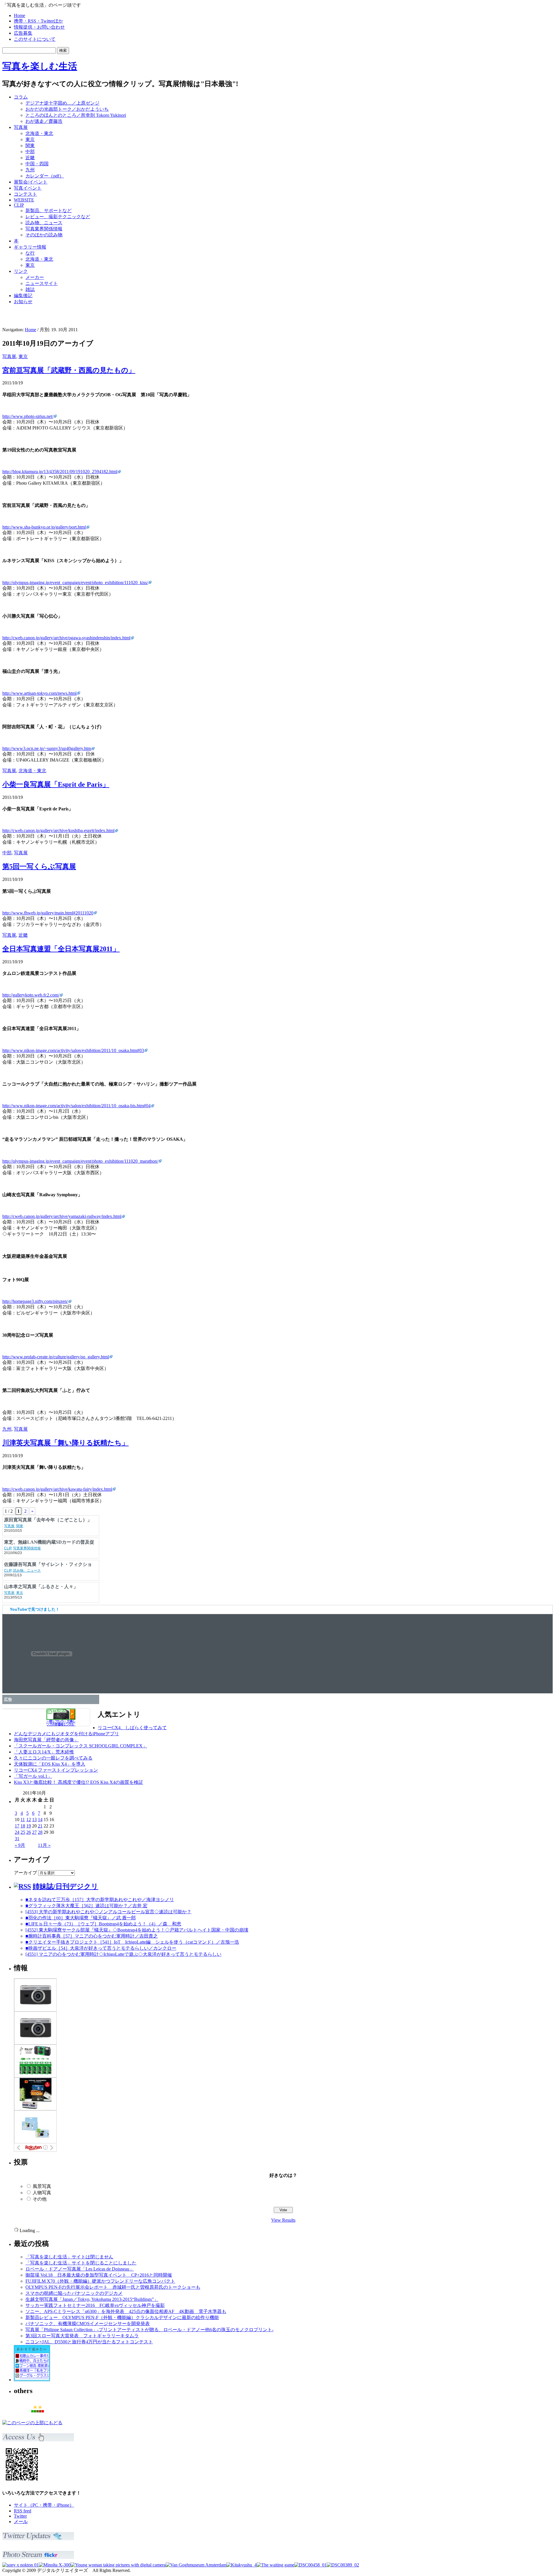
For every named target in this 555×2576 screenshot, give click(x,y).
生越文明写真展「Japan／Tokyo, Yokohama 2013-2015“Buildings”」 (92, 2299)
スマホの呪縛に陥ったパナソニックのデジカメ (74, 2293)
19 (29, 1826)
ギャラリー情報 (30, 247)
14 (40, 1820)
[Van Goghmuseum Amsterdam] (196, 2565)
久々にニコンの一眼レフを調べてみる (53, 1758)
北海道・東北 (39, 133)
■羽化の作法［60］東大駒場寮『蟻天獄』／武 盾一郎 (81, 1918)
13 (34, 1820)
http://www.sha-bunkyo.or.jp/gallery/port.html (44, 527)
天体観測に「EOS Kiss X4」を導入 (50, 1764)
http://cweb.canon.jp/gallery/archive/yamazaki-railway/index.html (62, 1216)
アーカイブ (25, 1873)
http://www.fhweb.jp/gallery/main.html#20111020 (48, 913)
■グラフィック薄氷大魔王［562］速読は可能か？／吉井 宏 (86, 1906)
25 (23, 1832)
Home (20, 15)
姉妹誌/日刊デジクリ (65, 1886)
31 (17, 1839)
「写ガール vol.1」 (33, 1776)
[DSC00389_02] (343, 2565)
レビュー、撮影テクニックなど (58, 217)
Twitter (20, 2516)
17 (17, 1826)
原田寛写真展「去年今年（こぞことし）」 (48, 1542)
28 (40, 1832)
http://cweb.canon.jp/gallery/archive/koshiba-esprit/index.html (58, 830)
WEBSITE (24, 200)
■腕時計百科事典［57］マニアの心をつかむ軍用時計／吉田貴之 (92, 1936)
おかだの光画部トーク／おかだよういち (67, 109)
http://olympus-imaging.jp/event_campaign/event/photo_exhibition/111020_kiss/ (75, 583)
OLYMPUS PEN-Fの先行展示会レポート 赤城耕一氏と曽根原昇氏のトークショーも (113, 2287)
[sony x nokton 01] (21, 2565)
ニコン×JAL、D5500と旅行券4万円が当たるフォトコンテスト (89, 2342)
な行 (30, 253)
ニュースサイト (42, 283)
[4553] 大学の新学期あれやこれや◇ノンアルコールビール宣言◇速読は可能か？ (108, 1912)
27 (34, 1832)
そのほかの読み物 (44, 235)
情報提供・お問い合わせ (39, 27)
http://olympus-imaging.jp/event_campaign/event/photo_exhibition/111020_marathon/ (80, 1161)
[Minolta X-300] (55, 2565)
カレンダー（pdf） (45, 176)
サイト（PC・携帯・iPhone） (44, 2505)
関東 (30, 146)
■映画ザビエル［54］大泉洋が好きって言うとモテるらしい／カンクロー (101, 1948)
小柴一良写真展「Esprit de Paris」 (56, 784)
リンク (21, 271)
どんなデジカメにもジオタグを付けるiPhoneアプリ (66, 1734)
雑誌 (30, 289)
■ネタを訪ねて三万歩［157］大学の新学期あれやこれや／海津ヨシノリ (100, 1900)
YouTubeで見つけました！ (35, 1609)
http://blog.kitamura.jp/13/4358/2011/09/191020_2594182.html (60, 472)
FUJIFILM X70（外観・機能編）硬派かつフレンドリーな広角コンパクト (100, 2281)
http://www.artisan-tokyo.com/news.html (39, 693)
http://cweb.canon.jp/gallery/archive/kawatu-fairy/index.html (57, 1489)
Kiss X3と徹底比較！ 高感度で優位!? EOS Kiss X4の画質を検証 (78, 1782)
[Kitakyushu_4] (242, 2565)
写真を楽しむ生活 (40, 66)
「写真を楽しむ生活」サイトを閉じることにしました (81, 2263)
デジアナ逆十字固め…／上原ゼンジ (62, 103)
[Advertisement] (479, 103)
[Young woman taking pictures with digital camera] (118, 2565)
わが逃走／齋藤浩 (44, 121)
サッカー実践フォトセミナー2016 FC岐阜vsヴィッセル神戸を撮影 (95, 2305)
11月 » (44, 1845)
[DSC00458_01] (310, 2565)
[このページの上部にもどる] (32, 2423)
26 (29, 1832)
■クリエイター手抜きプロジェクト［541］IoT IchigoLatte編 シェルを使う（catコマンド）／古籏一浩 (132, 1942)
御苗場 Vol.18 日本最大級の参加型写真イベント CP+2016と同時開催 (99, 2275)
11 (23, 1820)
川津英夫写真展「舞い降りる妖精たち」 (65, 1443)
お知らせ (23, 302)
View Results (283, 2220)
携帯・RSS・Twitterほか (38, 21)
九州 (30, 170)
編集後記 (23, 296)
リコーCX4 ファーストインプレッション (56, 1770)
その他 (40, 2199)
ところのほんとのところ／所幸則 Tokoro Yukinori (76, 115)
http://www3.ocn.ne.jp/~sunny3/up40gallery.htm (47, 748)
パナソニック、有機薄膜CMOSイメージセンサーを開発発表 (88, 2324)
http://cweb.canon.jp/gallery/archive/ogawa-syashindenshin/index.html (66, 638)
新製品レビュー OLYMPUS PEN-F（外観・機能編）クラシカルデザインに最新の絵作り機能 (122, 2317)
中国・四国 (37, 164)
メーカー (35, 277)
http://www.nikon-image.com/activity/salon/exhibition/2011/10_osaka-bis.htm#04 (76, 1106)
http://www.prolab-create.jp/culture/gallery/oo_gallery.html (56, 1357)
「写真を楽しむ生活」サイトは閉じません (69, 2257)
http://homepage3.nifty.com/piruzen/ (35, 1301)
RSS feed (23, 2511)
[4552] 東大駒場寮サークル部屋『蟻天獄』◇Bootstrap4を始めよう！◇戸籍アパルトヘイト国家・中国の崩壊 (137, 1930)
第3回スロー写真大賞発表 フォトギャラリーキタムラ (82, 2336)
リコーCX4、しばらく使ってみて (132, 1728)
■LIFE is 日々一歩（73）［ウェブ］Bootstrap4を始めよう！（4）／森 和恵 (103, 1924)
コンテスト (25, 194)
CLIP (19, 205)
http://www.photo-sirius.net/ (28, 416)
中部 (30, 152)
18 (23, 1826)
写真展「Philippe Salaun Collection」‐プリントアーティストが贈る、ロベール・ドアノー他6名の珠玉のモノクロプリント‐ (149, 2330)
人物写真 (42, 2193)
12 (29, 1820)
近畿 (30, 158)
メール (21, 2522)
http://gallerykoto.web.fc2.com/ (31, 995)
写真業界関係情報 (44, 229)
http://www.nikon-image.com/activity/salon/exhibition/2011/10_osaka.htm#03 (73, 1050)
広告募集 (23, 33)
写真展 (21, 127)
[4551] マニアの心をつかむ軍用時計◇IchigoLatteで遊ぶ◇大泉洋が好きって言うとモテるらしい (123, 1954)
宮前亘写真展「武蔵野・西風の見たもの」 (69, 370)
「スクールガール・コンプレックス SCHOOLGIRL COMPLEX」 (81, 1746)
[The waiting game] (275, 2565)
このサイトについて (35, 39)
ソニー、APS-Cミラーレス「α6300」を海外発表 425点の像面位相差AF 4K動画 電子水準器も (126, 2311)
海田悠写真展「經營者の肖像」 (46, 1740)
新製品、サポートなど (49, 211)
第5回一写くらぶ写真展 (39, 866)
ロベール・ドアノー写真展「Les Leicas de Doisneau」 (80, 2269)
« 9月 (20, 1845)
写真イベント (28, 188)
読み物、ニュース (44, 223)
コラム (21, 97)
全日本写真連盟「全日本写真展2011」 (61, 949)
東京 (30, 139)
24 (17, 1832)
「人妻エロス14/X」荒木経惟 (44, 1752)
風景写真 (42, 2186)
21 (40, 1826)
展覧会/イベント (31, 182)
